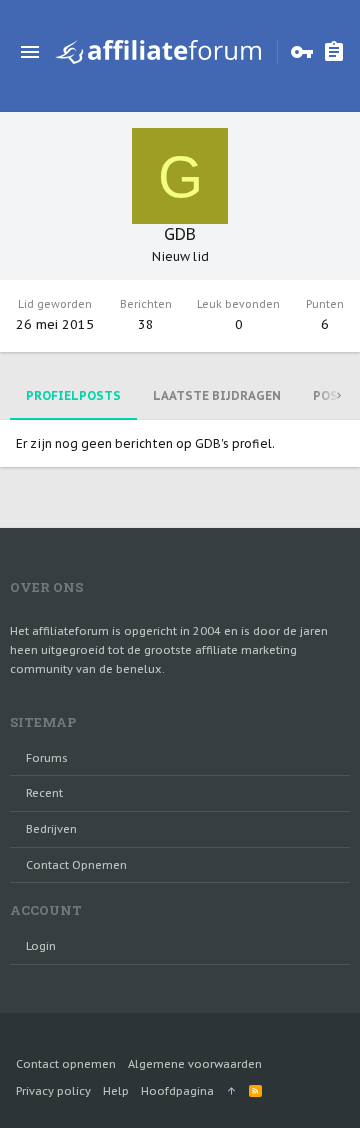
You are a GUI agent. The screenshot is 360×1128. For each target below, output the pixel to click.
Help (116, 1091)
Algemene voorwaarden (195, 1064)
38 (146, 324)
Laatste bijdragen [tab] (217, 395)
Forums (47, 758)
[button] (30, 52)
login (41, 946)
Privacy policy (53, 1091)
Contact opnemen (76, 865)
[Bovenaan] (231, 1091)
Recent (44, 793)
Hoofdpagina (177, 1091)
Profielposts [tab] (73, 395)
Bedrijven (51, 829)
